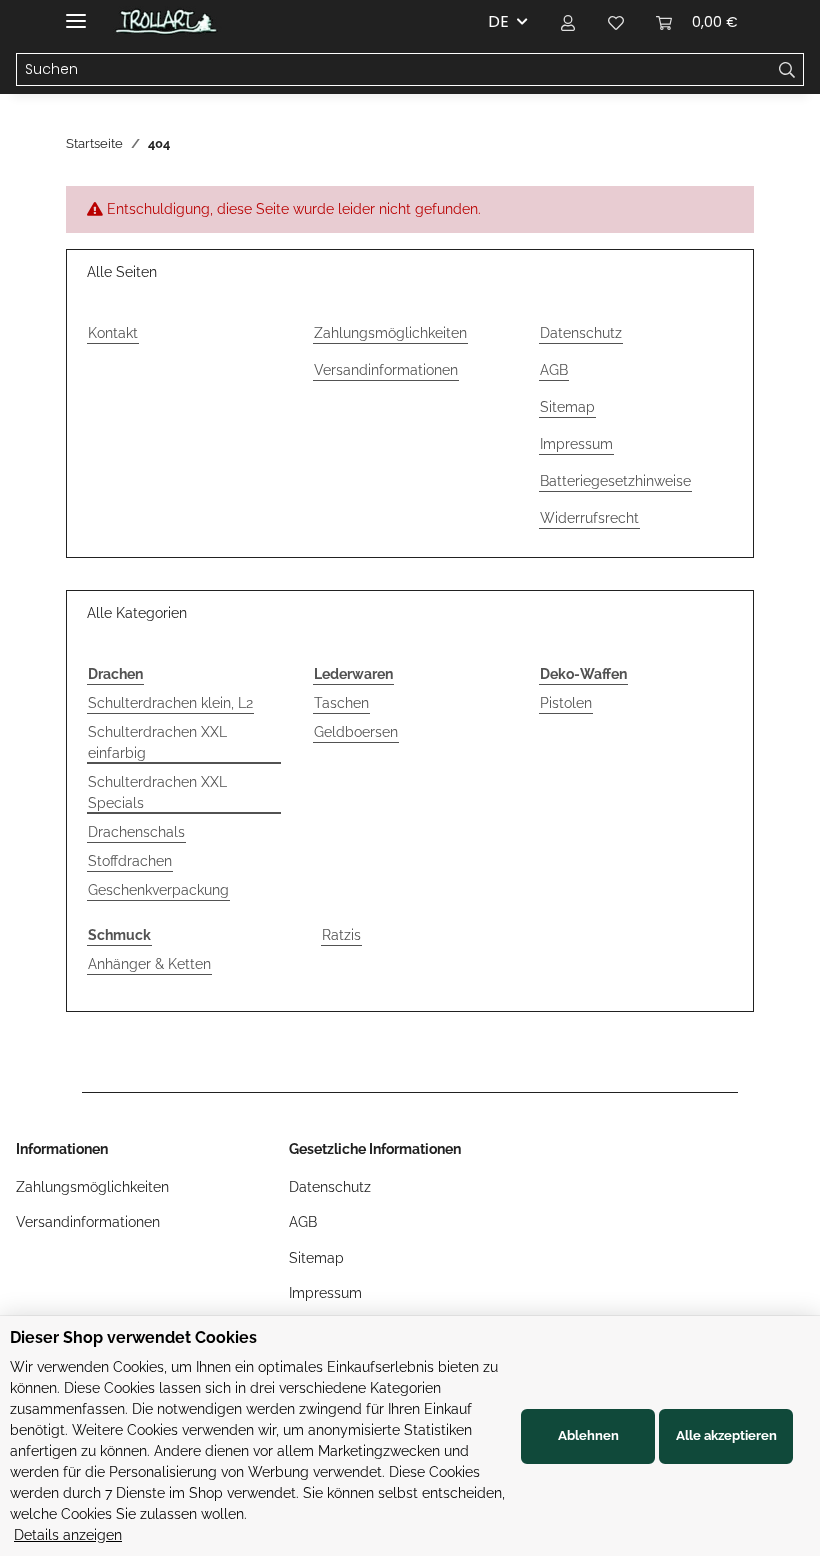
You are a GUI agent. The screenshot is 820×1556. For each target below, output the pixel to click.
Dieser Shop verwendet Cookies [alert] (133, 1337)
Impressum (576, 444)
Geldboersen (356, 732)
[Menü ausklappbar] (76, 12)
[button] (568, 22)
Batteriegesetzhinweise (615, 481)
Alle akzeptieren (726, 1435)
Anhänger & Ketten (149, 964)
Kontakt (113, 333)
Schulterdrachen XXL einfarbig (157, 742)
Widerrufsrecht (589, 518)
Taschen (341, 703)
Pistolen (566, 703)
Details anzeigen (68, 1535)
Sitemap (567, 407)
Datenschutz (581, 333)
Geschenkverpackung (158, 890)
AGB (554, 370)
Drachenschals (136, 832)
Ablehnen (588, 1435)
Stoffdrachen (130, 861)
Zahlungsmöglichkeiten (390, 333)
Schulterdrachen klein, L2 (170, 703)
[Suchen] (787, 70)
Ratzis (341, 935)
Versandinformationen (386, 370)
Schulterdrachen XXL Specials (157, 792)
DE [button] (498, 21)
